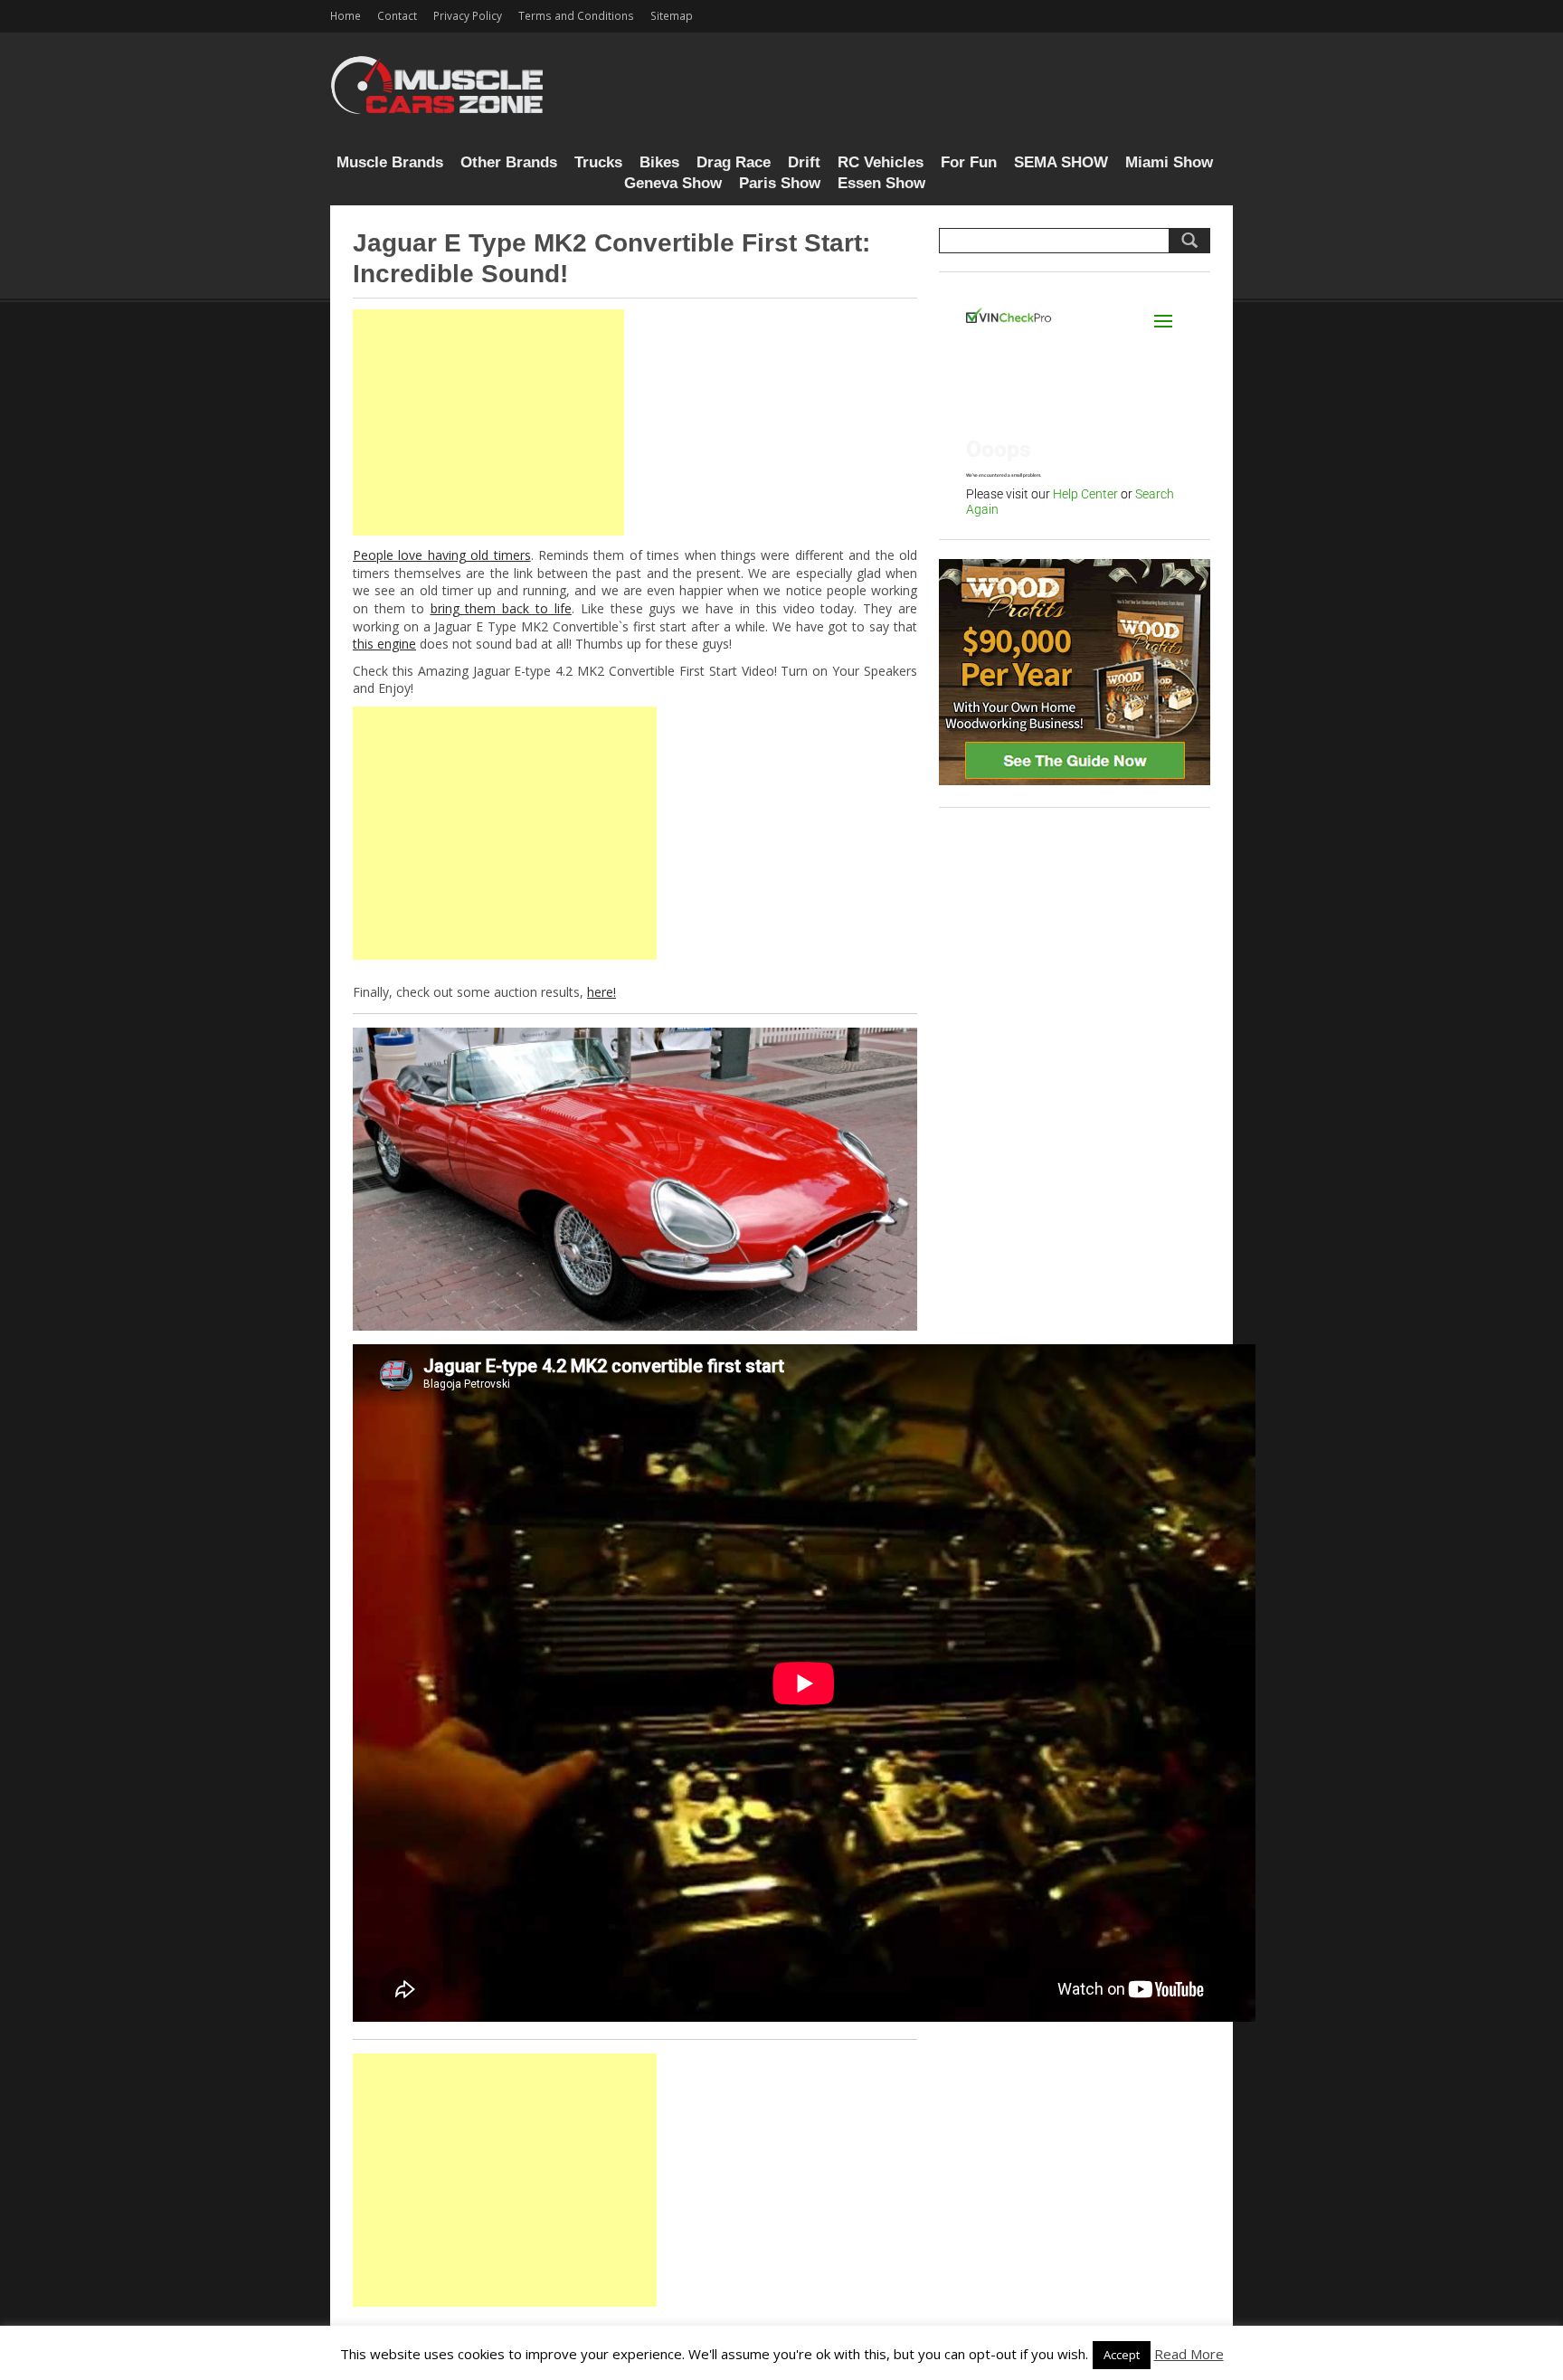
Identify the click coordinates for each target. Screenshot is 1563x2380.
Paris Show (780, 183)
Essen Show (881, 183)
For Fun (969, 162)
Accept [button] (1122, 2355)
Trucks (598, 162)
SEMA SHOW (1061, 162)
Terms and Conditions (576, 15)
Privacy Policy (468, 15)
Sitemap (672, 15)
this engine (384, 644)
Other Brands (509, 162)
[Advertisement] (488, 422)
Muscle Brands (390, 162)
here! (602, 992)
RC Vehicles (881, 162)
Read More (1189, 2354)
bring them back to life (501, 608)
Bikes (659, 162)
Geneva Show (673, 183)
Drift (804, 162)
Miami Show (1169, 162)
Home (346, 15)
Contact (397, 15)
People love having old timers (442, 555)
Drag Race (734, 162)
